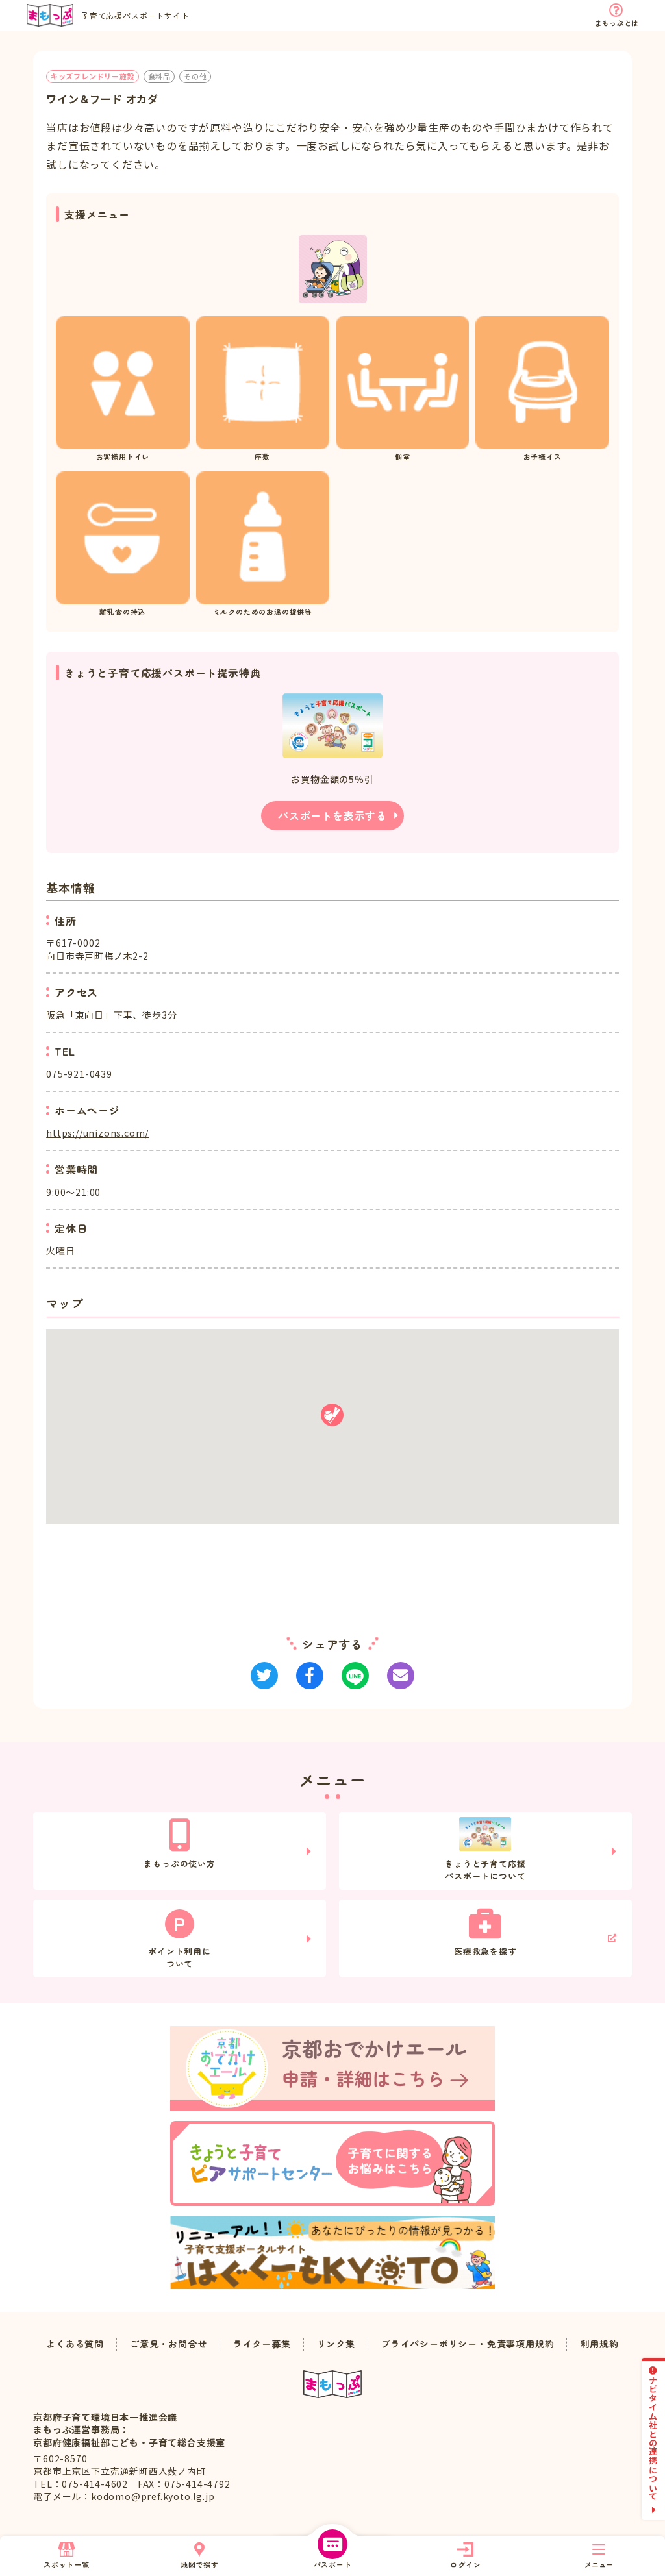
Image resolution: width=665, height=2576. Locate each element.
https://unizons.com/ (97, 1133)
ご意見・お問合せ (168, 2344)
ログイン (465, 2564)
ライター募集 (262, 2344)
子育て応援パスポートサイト (135, 15)
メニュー (599, 2564)
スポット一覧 (67, 2564)
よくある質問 (75, 2344)
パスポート (333, 2564)
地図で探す (200, 2564)
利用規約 (600, 2344)
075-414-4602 (95, 2484)
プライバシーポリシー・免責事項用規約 (468, 2344)
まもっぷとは (617, 23)
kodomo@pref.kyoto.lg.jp (153, 2496)
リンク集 (336, 2344)
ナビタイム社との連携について (654, 2438)
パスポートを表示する (332, 815)
